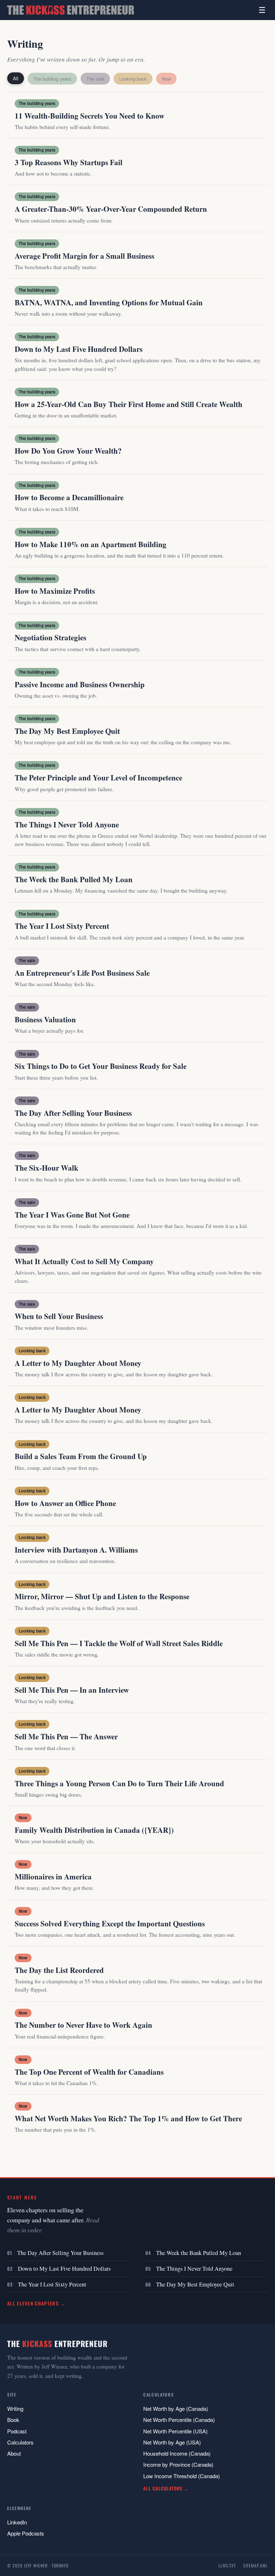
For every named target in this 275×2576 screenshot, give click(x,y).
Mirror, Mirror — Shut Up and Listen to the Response (102, 1596)
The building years (52, 79)
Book (13, 2420)
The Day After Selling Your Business (73, 1113)
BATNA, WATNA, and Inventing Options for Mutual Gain (109, 302)
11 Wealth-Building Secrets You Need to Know (90, 116)
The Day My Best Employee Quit (67, 731)
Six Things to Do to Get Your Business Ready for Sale (101, 1066)
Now (166, 79)
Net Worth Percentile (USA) (175, 2431)
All (16, 78)
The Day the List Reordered (59, 1970)
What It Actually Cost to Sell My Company (84, 1261)
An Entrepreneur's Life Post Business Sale (82, 973)
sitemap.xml (255, 2565)
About (14, 2453)
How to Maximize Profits (55, 591)
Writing (15, 2408)
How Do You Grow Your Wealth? (68, 451)
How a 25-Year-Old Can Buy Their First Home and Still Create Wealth (129, 404)
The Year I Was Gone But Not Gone (72, 1215)
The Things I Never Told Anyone (67, 825)
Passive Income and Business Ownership (80, 684)
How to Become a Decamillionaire (69, 497)
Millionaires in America (53, 1877)
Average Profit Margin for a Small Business (85, 256)
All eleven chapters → (36, 2303)
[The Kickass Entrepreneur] (71, 10)
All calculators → (166, 2488)
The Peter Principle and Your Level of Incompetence (98, 778)
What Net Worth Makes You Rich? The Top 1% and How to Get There (128, 2118)
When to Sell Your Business (59, 1316)
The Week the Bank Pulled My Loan (74, 879)
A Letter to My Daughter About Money (78, 1363)
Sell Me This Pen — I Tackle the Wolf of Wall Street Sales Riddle (119, 1643)
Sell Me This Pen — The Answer (66, 1736)
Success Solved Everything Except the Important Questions (110, 1923)
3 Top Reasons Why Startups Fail (69, 162)
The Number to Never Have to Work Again (83, 2025)
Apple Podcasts (26, 2533)
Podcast (17, 2431)
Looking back (133, 79)
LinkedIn (17, 2522)
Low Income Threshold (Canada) (182, 2476)
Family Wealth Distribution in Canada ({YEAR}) (94, 1830)
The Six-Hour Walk (47, 1168)
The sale (95, 79)
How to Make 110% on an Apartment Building (91, 544)
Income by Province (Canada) (178, 2464)
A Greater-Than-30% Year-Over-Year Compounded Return (111, 209)
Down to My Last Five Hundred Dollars (79, 349)
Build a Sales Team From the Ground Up (81, 1456)
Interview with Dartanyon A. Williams (76, 1550)
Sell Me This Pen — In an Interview (72, 1690)
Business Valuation (45, 1019)
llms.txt (227, 2565)
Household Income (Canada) (177, 2453)
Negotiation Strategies (50, 637)
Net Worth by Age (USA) (172, 2442)
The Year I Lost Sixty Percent (62, 926)
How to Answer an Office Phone (65, 1503)
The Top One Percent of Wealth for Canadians (89, 2072)
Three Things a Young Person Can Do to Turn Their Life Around (119, 1783)
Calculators (20, 2442)
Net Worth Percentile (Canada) (179, 2420)
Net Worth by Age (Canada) (176, 2408)
